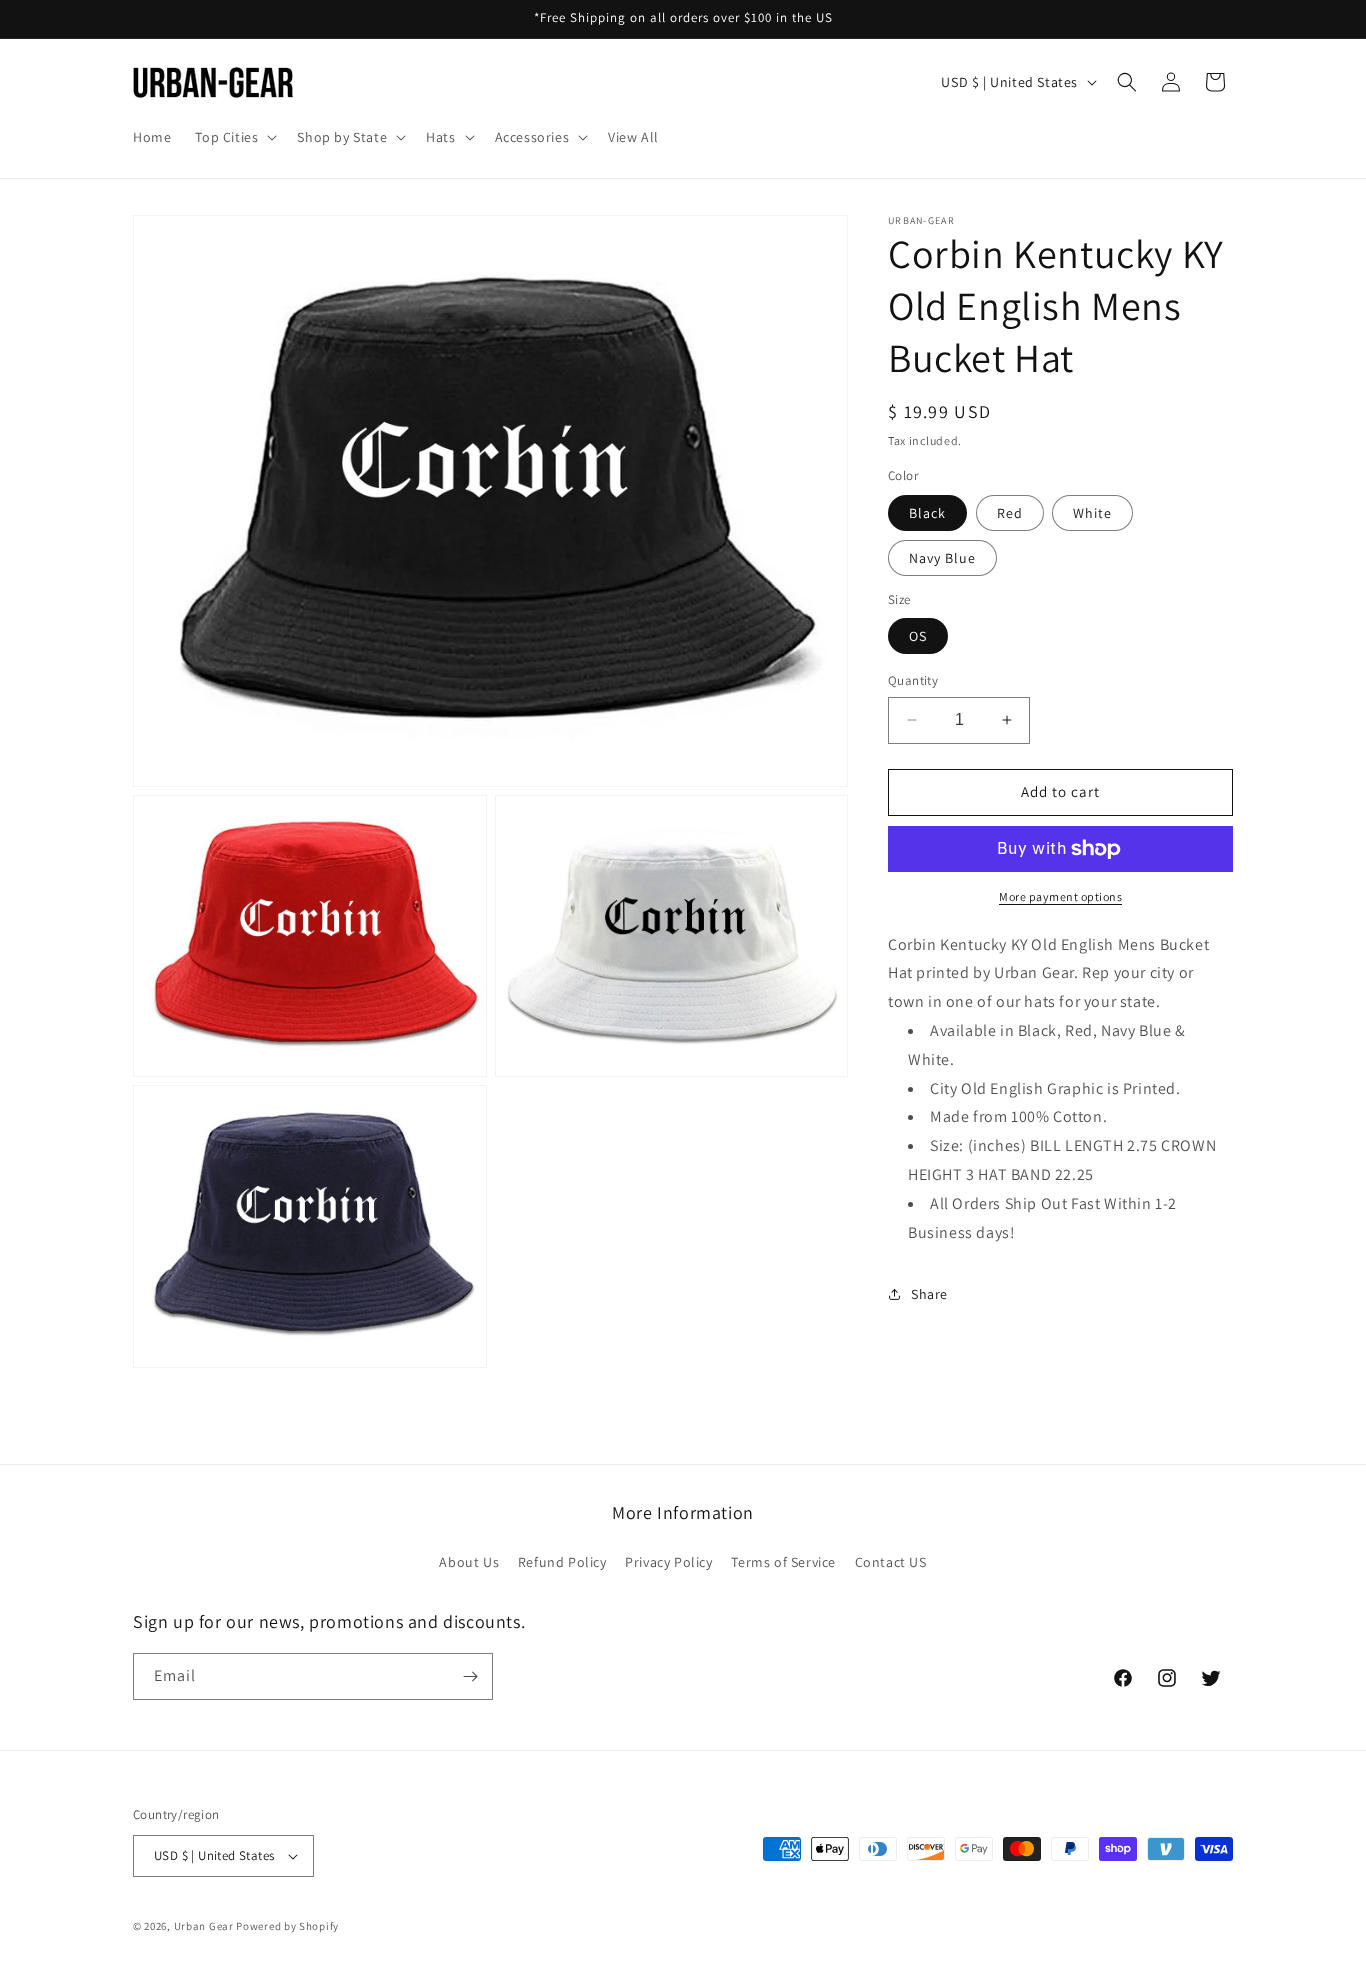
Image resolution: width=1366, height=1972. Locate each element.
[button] (234, 137)
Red (1010, 513)
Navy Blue (942, 558)
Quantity (913, 680)
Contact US (891, 1562)
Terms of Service (783, 1562)
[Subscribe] (470, 1676)
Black (927, 513)
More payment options (1060, 896)
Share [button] (929, 1294)
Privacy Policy (668, 1562)
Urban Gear (204, 1926)
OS (918, 636)
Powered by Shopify (287, 1926)
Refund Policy (562, 1562)
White (1092, 513)
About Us (469, 1562)
